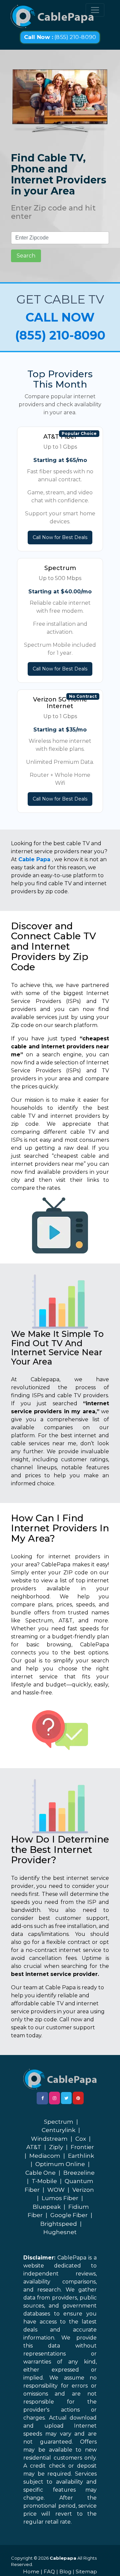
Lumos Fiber (60, 2198)
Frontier (82, 2147)
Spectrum (59, 2122)
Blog (65, 2571)
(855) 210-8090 (60, 37)
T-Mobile (44, 2181)
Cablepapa (63, 2558)
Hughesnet (60, 2232)
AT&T (34, 2147)
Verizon (83, 2190)
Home (31, 2571)
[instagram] (54, 2098)
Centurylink (58, 2130)
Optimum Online (60, 2164)
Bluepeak (47, 2207)
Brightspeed (59, 2224)
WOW (56, 2190)
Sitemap (86, 2571)
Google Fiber (69, 2215)
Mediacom (45, 2156)
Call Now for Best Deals (60, 537)
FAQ (49, 2571)
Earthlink (81, 2156)
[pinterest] (78, 2098)
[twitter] (66, 2098)
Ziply (56, 2147)
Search (26, 256)
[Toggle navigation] (95, 10)
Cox (81, 2139)
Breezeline (79, 2173)
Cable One (40, 2173)
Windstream (49, 2139)
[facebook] (42, 2098)
